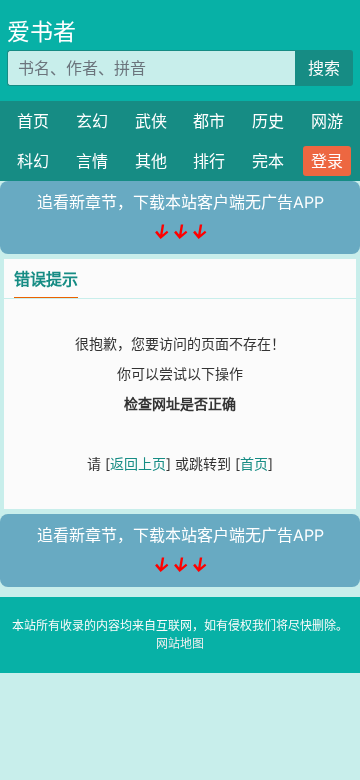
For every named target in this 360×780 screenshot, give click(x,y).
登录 (327, 161)
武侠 (151, 121)
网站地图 (180, 643)
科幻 (33, 161)
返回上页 (138, 463)
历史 (268, 121)
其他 (151, 161)
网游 (327, 121)
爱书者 (41, 32)
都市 (209, 121)
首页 (33, 121)
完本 (268, 161)
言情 (92, 161)
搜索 (324, 68)
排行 (209, 161)
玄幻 (92, 121)
